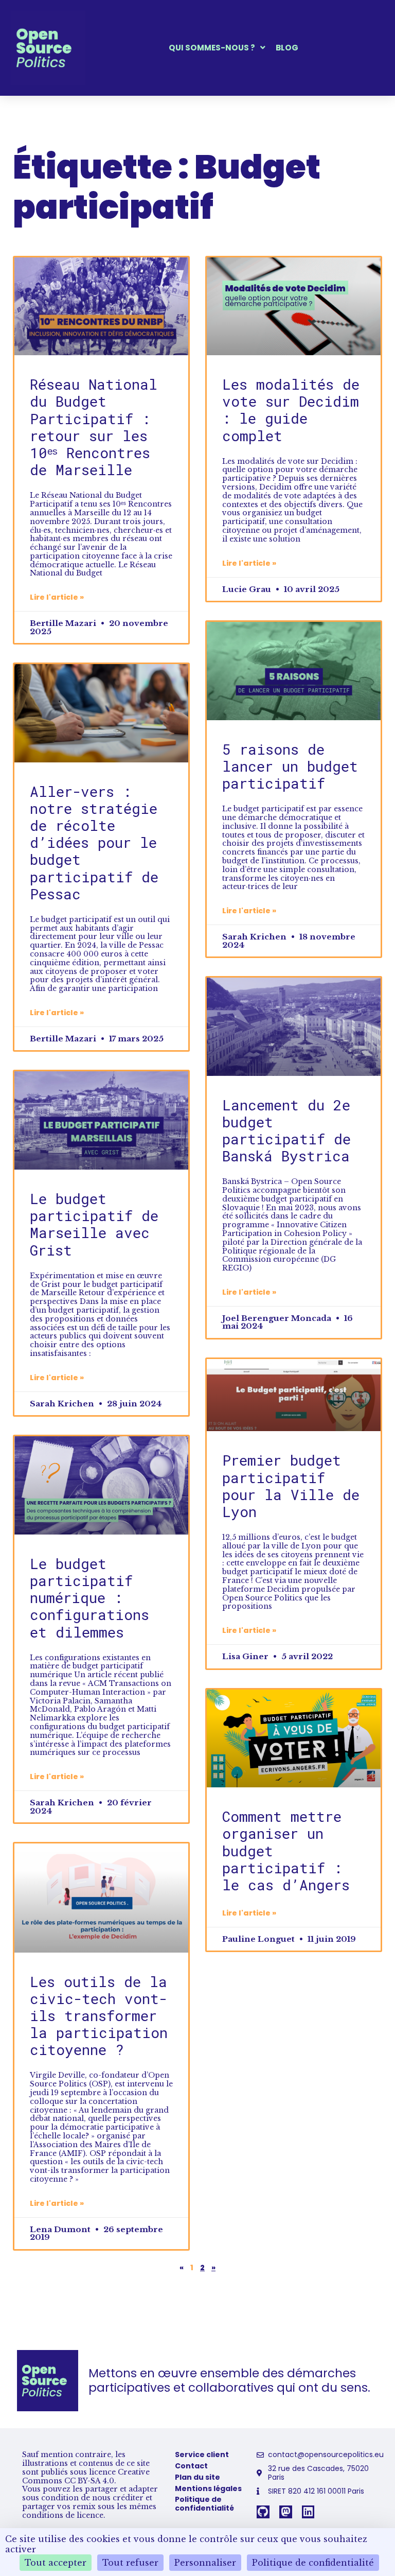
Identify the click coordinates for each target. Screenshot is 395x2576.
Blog (287, 48)
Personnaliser (205, 2563)
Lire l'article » (57, 597)
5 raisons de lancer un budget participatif (290, 766)
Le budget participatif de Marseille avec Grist (94, 1224)
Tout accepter (56, 2563)
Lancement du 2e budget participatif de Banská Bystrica (286, 1130)
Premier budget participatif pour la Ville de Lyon (291, 1486)
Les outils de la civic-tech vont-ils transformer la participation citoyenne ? (99, 2016)
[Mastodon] (286, 2512)
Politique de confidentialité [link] (313, 2563)
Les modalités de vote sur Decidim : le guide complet (291, 410)
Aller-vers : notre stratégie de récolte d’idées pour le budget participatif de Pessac (94, 842)
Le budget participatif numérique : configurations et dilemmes (89, 1598)
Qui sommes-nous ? (212, 48)
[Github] (263, 2512)
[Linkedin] (308, 2512)
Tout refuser (130, 2563)
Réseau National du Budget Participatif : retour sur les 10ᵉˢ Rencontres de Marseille (94, 427)
